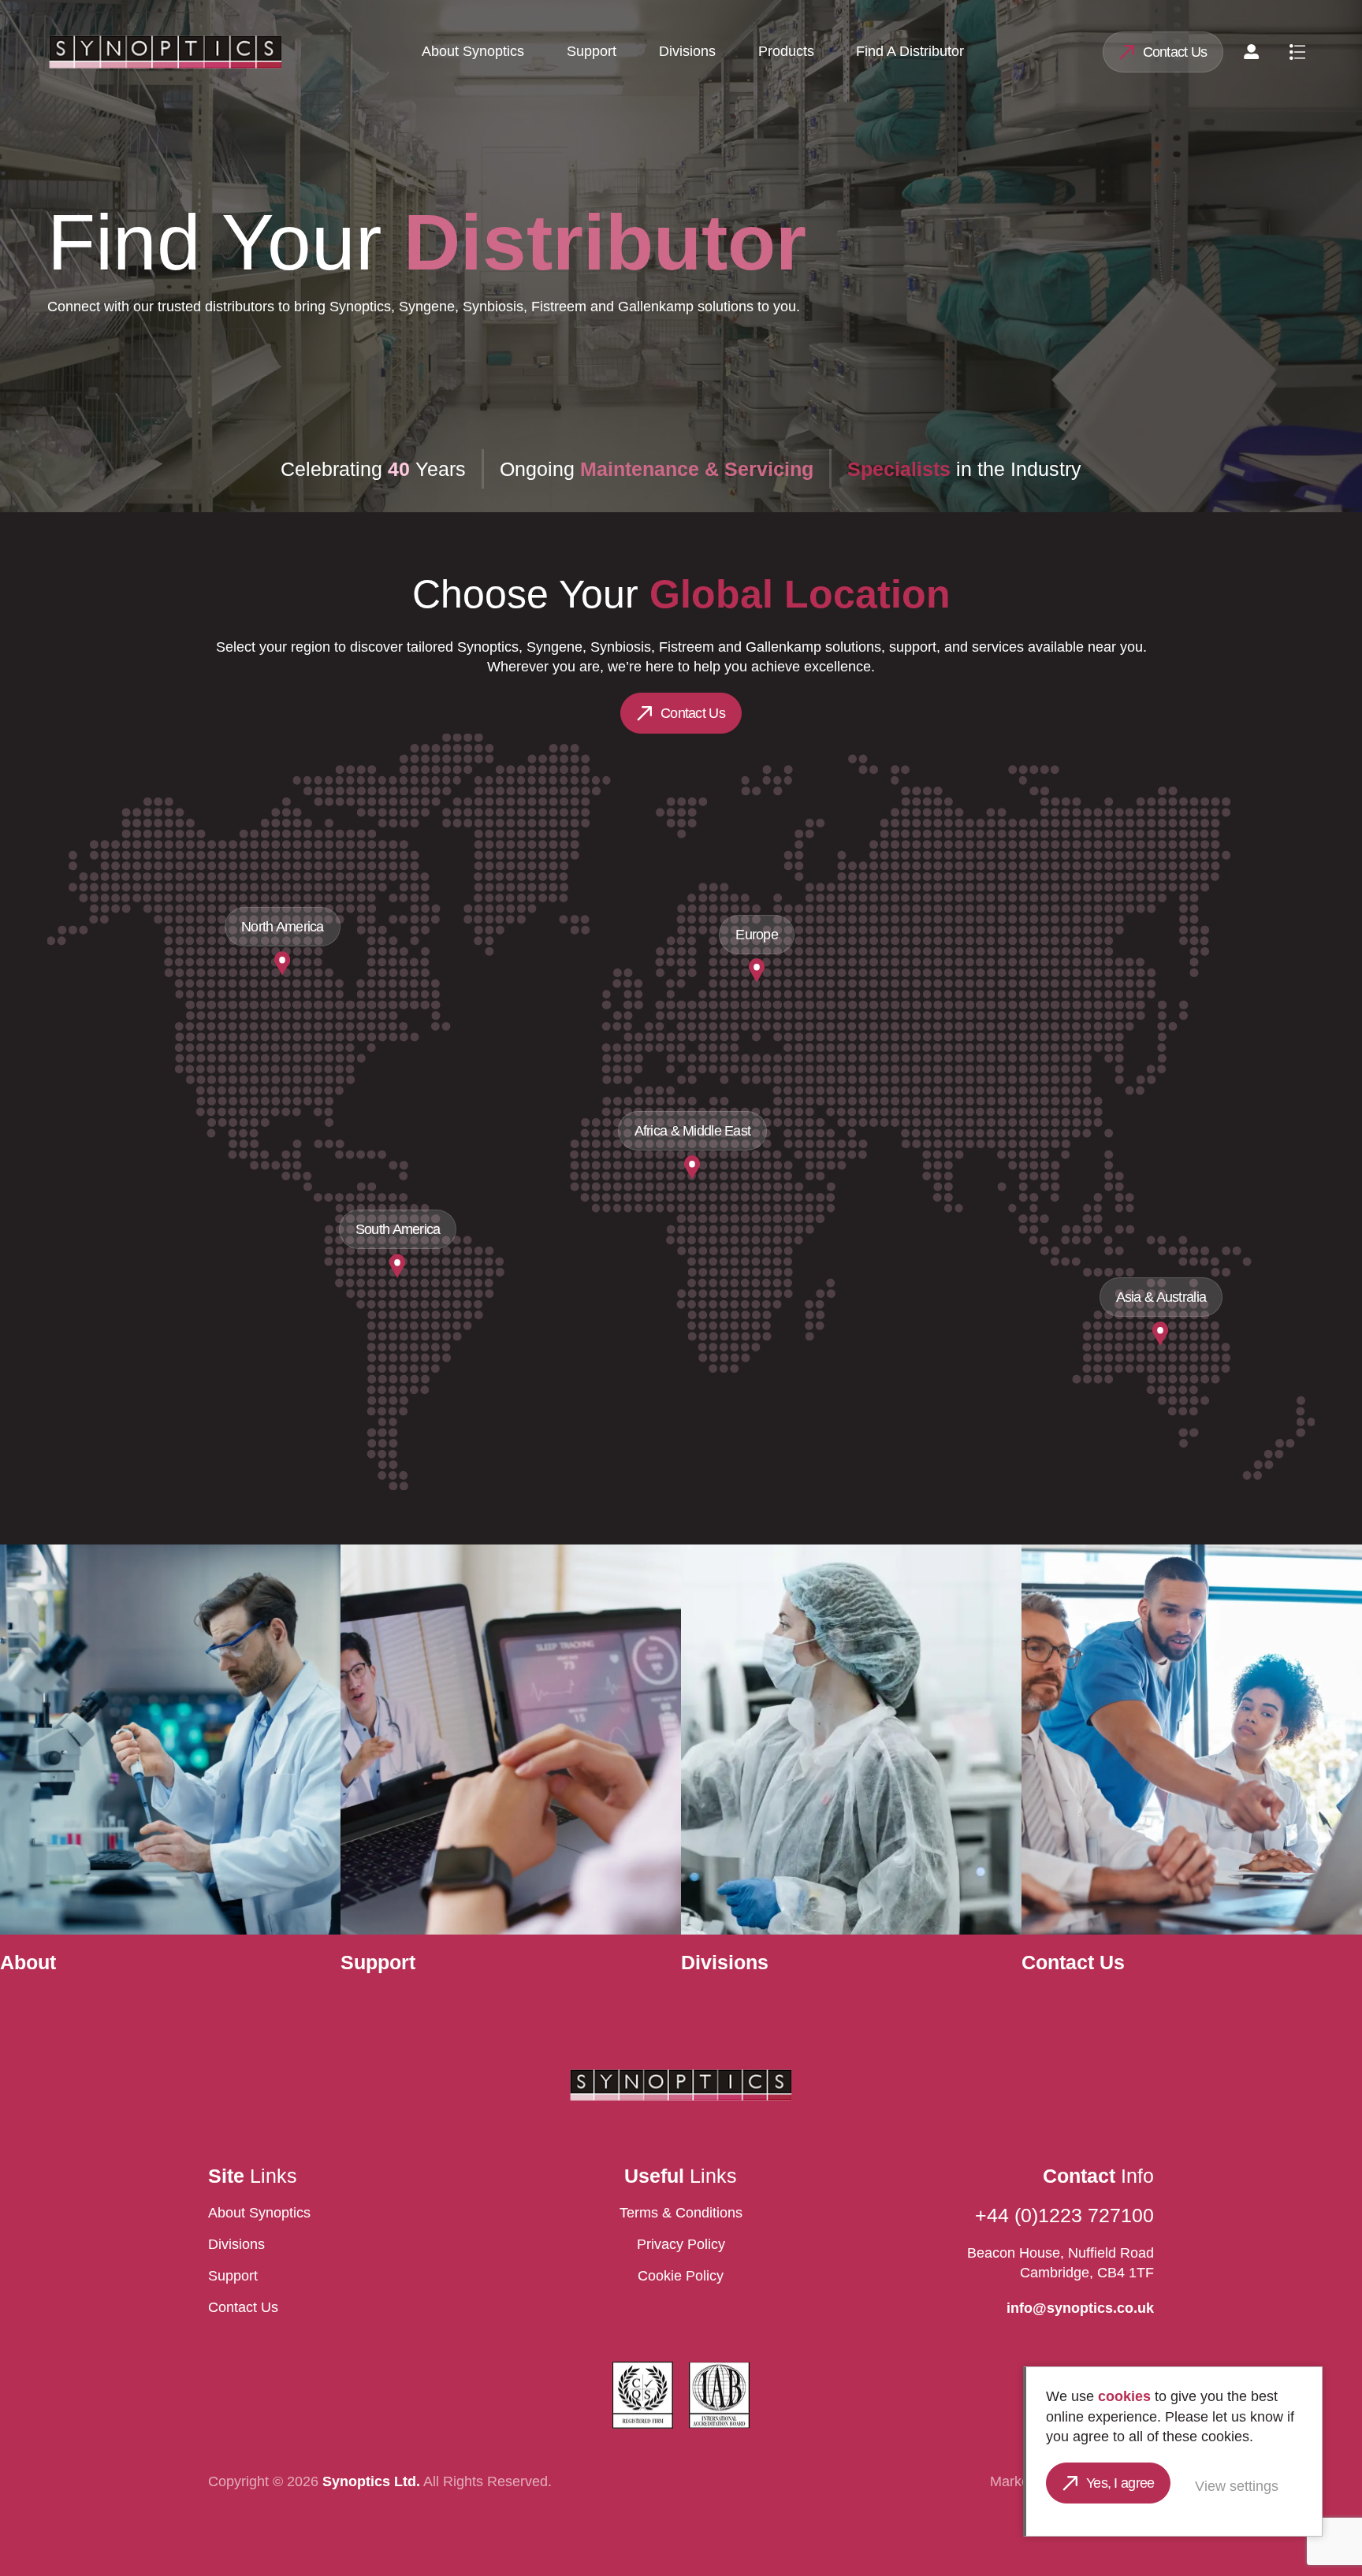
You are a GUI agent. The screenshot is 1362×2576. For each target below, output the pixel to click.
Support (592, 51)
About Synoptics (473, 51)
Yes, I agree (1120, 2483)
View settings (1237, 2486)
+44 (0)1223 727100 (1064, 2215)
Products (786, 51)
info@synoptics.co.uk (1080, 2308)
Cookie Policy (681, 2276)
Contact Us (1175, 52)
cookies (1124, 2396)
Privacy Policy (681, 2244)
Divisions (687, 51)
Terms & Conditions (681, 2213)
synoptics (166, 52)
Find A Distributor (910, 51)
